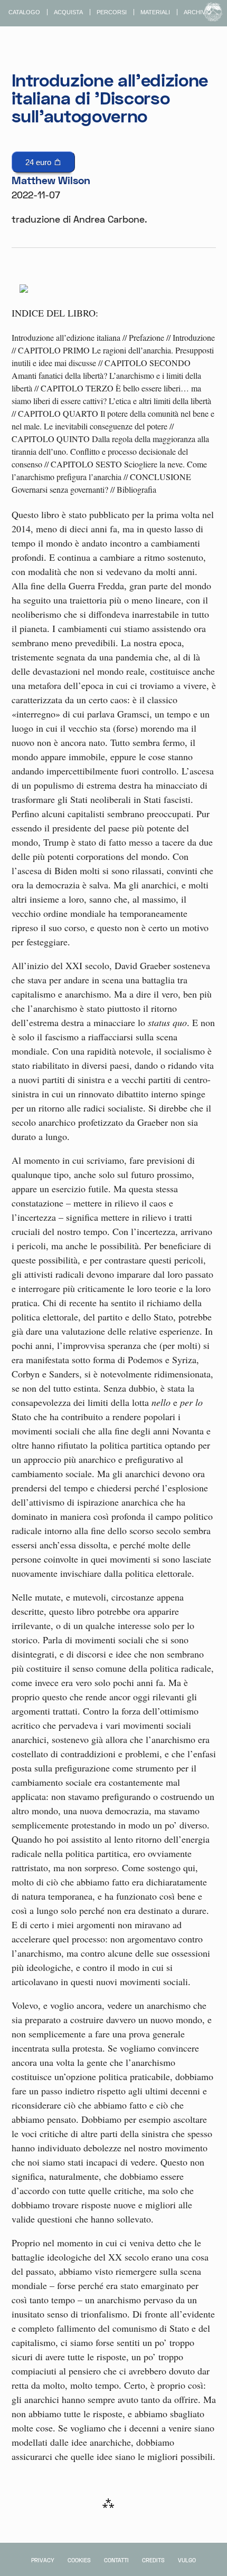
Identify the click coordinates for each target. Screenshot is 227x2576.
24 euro (39, 162)
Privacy (43, 2560)
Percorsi (112, 12)
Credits (153, 2560)
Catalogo (24, 12)
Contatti (116, 2560)
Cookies (79, 2560)
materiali (155, 12)
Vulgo (187, 2560)
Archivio (198, 12)
